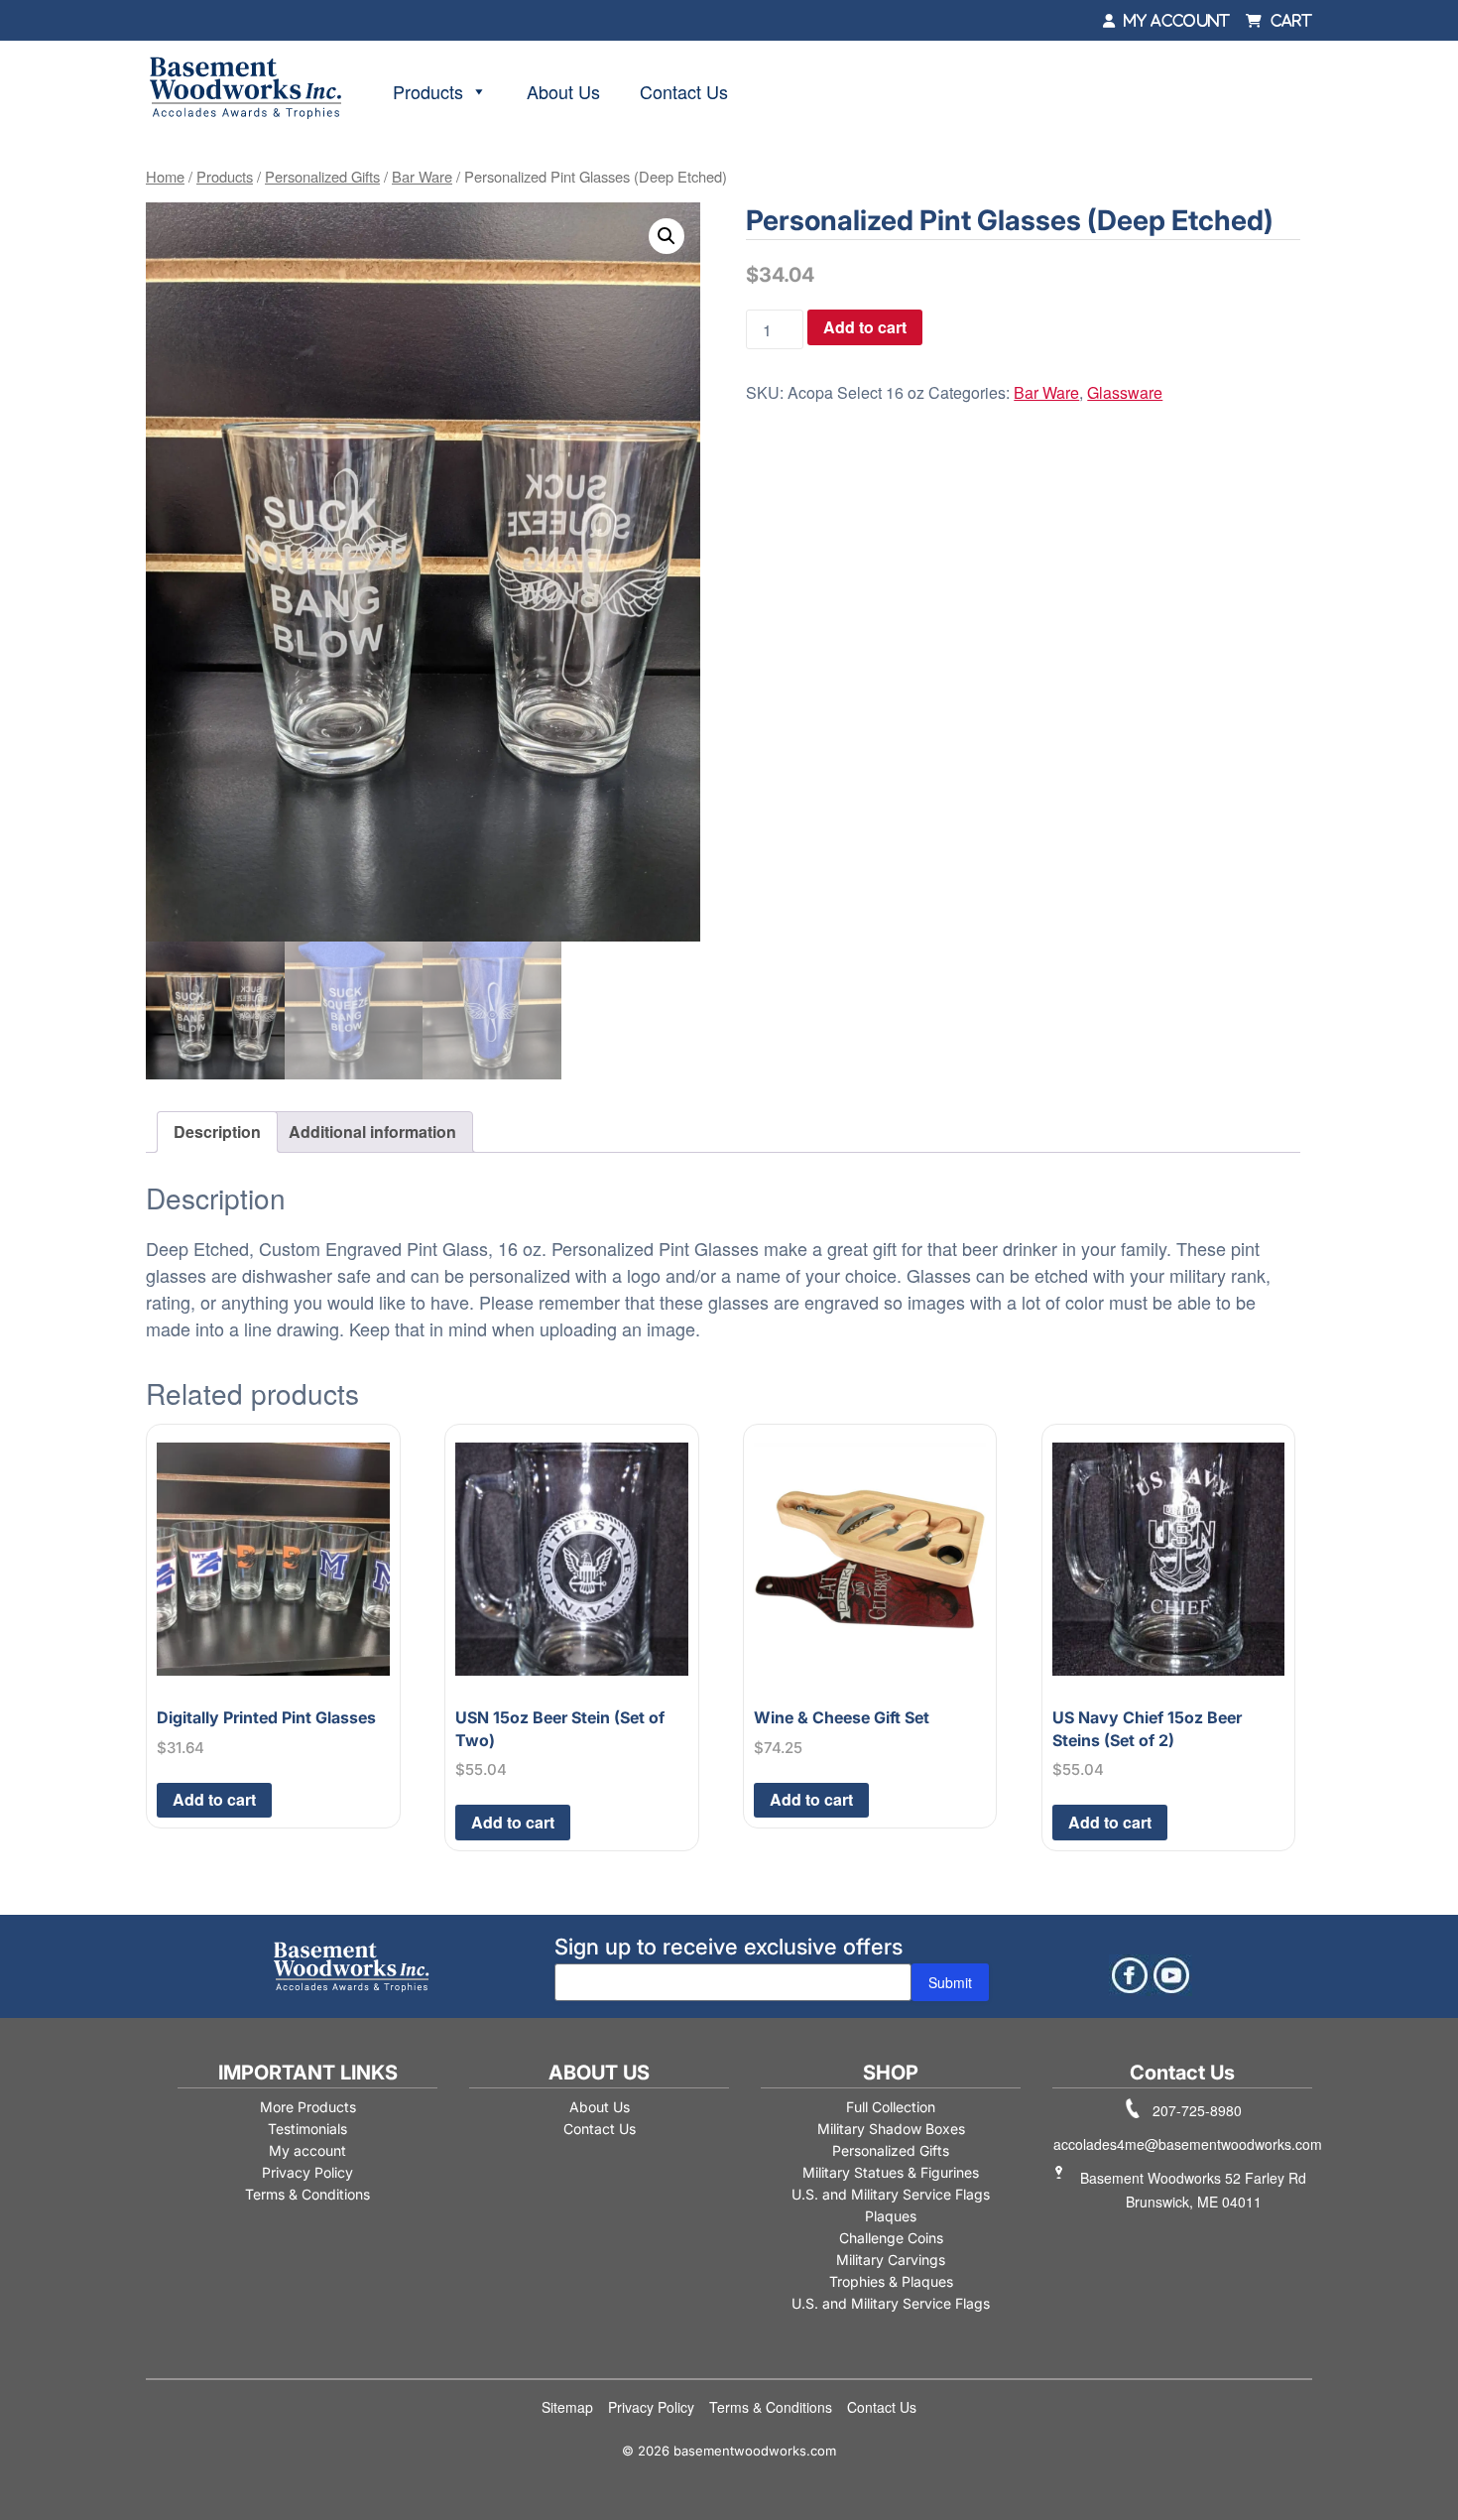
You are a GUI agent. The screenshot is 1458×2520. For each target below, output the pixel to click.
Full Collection (891, 2107)
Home (165, 176)
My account (307, 2150)
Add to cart (865, 327)
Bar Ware (422, 176)
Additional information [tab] (372, 1132)
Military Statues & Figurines (891, 2172)
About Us (563, 91)
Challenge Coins (891, 2238)
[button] (667, 236)
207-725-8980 (1197, 2110)
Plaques (891, 2216)
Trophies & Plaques (891, 2281)
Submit (950, 1982)
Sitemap (567, 2407)
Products (428, 91)
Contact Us (684, 91)
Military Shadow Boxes (891, 2129)
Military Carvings (891, 2260)
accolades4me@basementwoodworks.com (1188, 2144)
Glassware (1125, 392)
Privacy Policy (307, 2172)
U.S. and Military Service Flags (891, 2194)
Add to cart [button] (214, 1799)
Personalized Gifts (322, 176)
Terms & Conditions (307, 2194)
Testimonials (307, 2129)
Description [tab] (217, 1132)
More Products (308, 2107)
